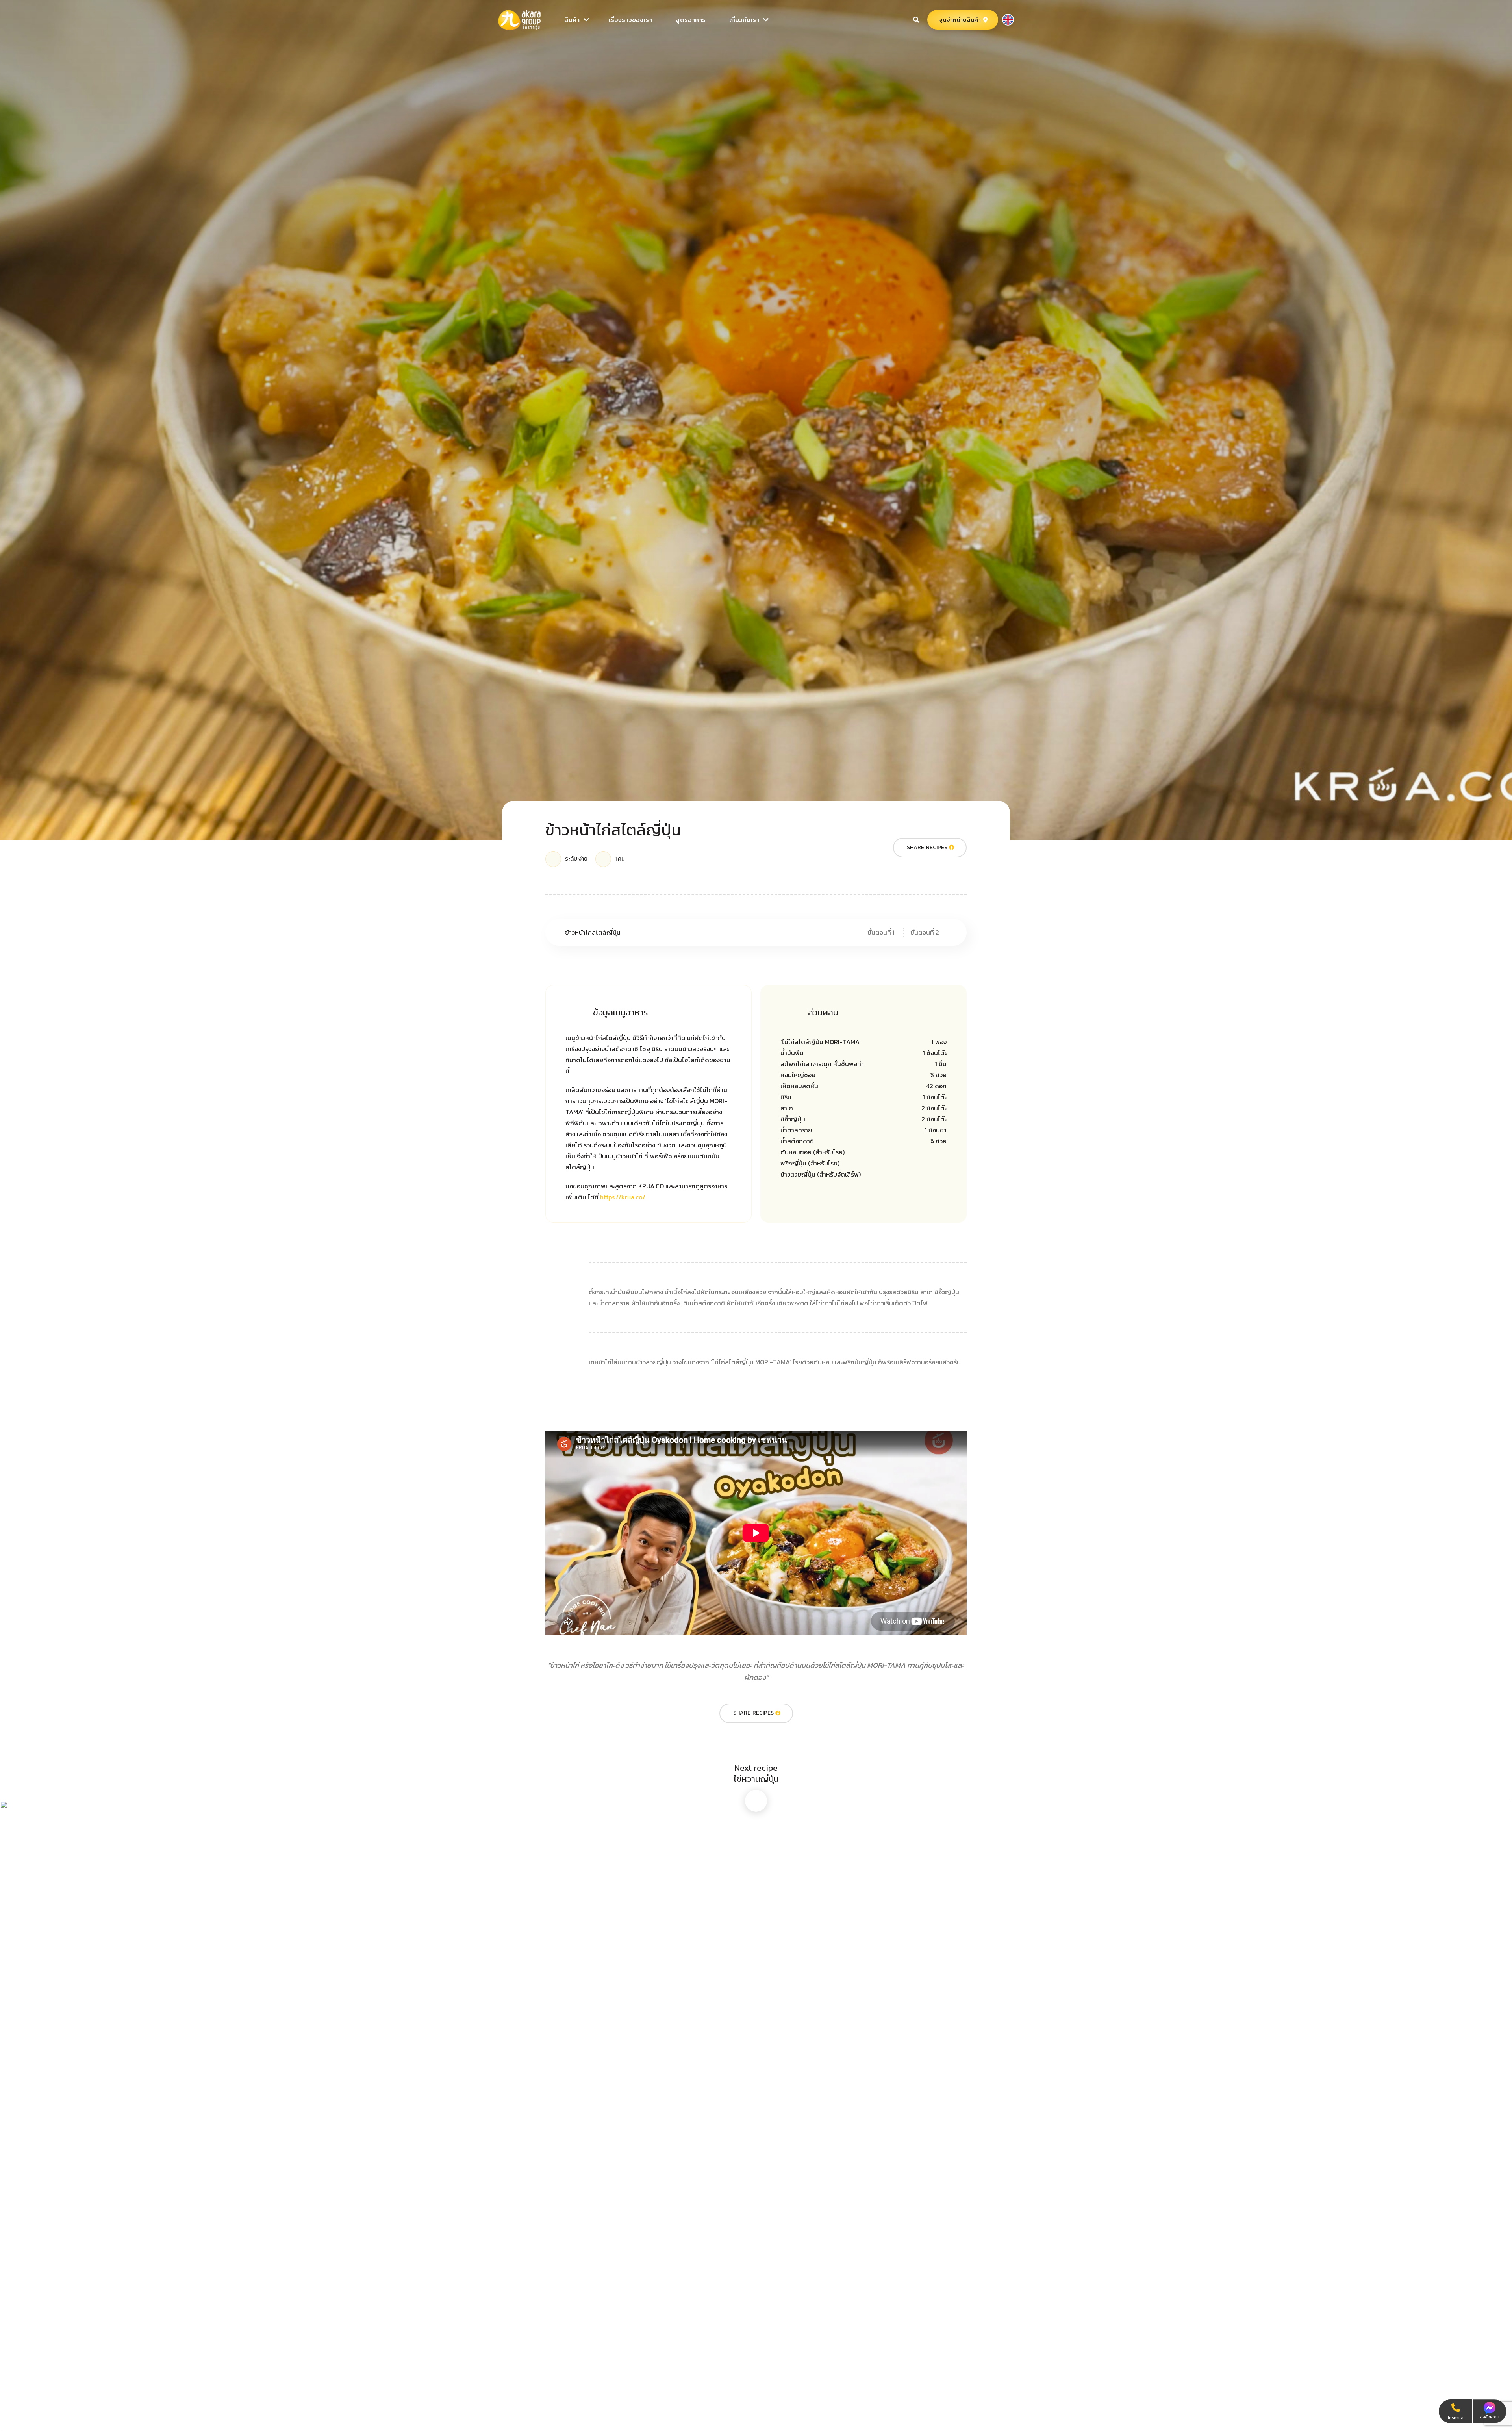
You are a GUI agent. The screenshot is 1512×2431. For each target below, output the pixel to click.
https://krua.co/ (623, 1197)
